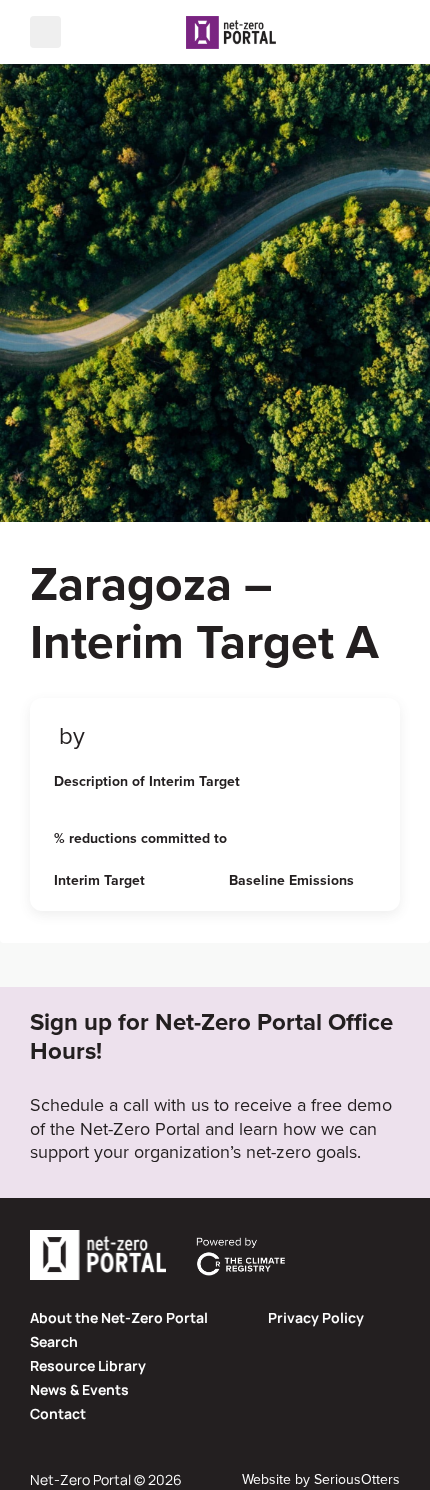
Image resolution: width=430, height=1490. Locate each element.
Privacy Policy (316, 1317)
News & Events (79, 1389)
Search (54, 1341)
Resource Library (88, 1365)
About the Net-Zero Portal (119, 1317)
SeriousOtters (357, 1479)
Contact (58, 1413)
